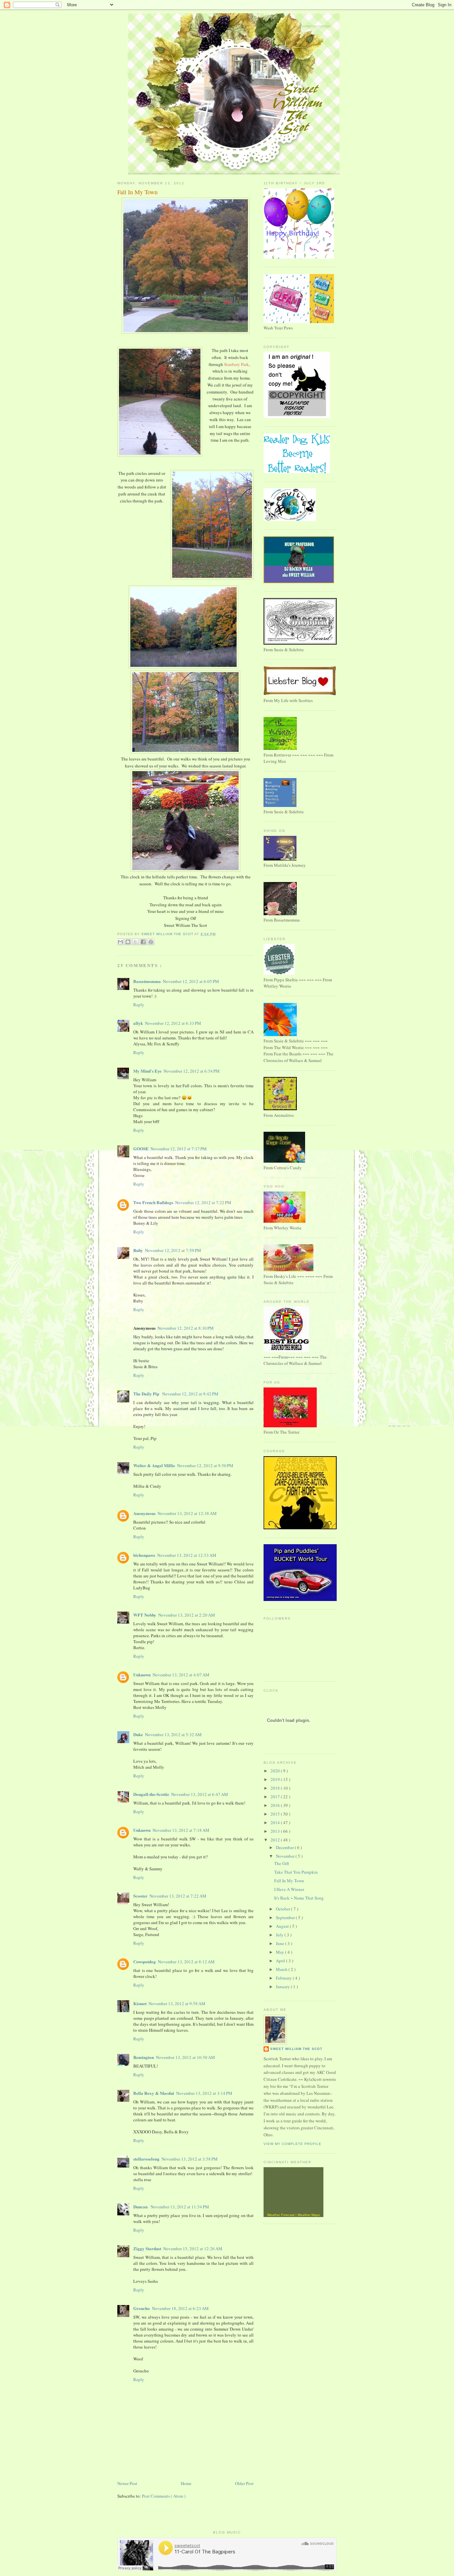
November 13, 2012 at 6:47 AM (200, 1794)
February (284, 1978)
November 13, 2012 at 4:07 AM (181, 1675)
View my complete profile (292, 2144)
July (280, 1935)
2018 (276, 1788)
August (283, 1926)
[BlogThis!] (128, 942)
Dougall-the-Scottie (151, 1794)
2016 (276, 1805)
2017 (276, 1797)
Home (186, 2483)
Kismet (140, 2003)
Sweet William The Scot (168, 934)
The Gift (282, 1863)
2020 (276, 1771)
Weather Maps (309, 2215)
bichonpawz (144, 1555)
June (281, 1943)
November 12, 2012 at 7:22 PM (203, 1202)
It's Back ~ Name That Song (299, 1898)
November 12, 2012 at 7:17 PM (179, 1149)
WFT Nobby (145, 1615)
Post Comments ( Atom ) (164, 2496)
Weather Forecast (281, 2215)
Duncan (141, 2207)
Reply (139, 1005)
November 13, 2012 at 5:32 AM (173, 1734)
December (285, 1847)
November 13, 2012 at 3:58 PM (190, 2159)
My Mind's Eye (147, 1071)
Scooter (140, 1896)
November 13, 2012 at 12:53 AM (187, 1555)
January (283, 1987)
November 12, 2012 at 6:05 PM (191, 981)
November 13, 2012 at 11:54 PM (180, 2207)
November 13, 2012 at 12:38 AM (187, 1513)
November (286, 1856)
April (281, 1961)
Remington (144, 2057)
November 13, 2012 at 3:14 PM (204, 2093)
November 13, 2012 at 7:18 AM (181, 1830)
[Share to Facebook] (143, 942)
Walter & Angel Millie (154, 1465)
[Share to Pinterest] (151, 942)
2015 (276, 1814)
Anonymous (144, 1513)
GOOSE (141, 1149)
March (282, 1969)
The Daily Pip (147, 1394)
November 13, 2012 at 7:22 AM (178, 1896)
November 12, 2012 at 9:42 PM (190, 1394)
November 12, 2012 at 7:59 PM (173, 1250)
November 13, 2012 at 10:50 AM (185, 2057)
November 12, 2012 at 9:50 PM (205, 1466)
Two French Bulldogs (153, 1202)
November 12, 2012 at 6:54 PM (192, 1071)
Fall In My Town (289, 1881)
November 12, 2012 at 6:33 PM (173, 1023)
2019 (276, 1779)
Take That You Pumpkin (296, 1872)
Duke (138, 1734)
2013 (276, 1831)
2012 (276, 1840)
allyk (138, 1023)
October (284, 1909)
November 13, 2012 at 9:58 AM (177, 2003)
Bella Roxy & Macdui (154, 2093)
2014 (276, 1822)
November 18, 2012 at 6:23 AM (180, 2308)
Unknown (142, 1675)
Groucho (142, 2308)
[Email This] (120, 942)
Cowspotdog (145, 1961)
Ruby (138, 1250)
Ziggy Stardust (147, 2248)
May (281, 1952)
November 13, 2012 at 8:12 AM (186, 1962)
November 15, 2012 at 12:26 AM (193, 2249)
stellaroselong (146, 2159)
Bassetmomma (147, 981)
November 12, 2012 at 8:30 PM (186, 1328)
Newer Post (127, 2483)
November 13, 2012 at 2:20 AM (187, 1615)
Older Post (244, 2483)
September (286, 1917)
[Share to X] (136, 942)
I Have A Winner (289, 1889)
